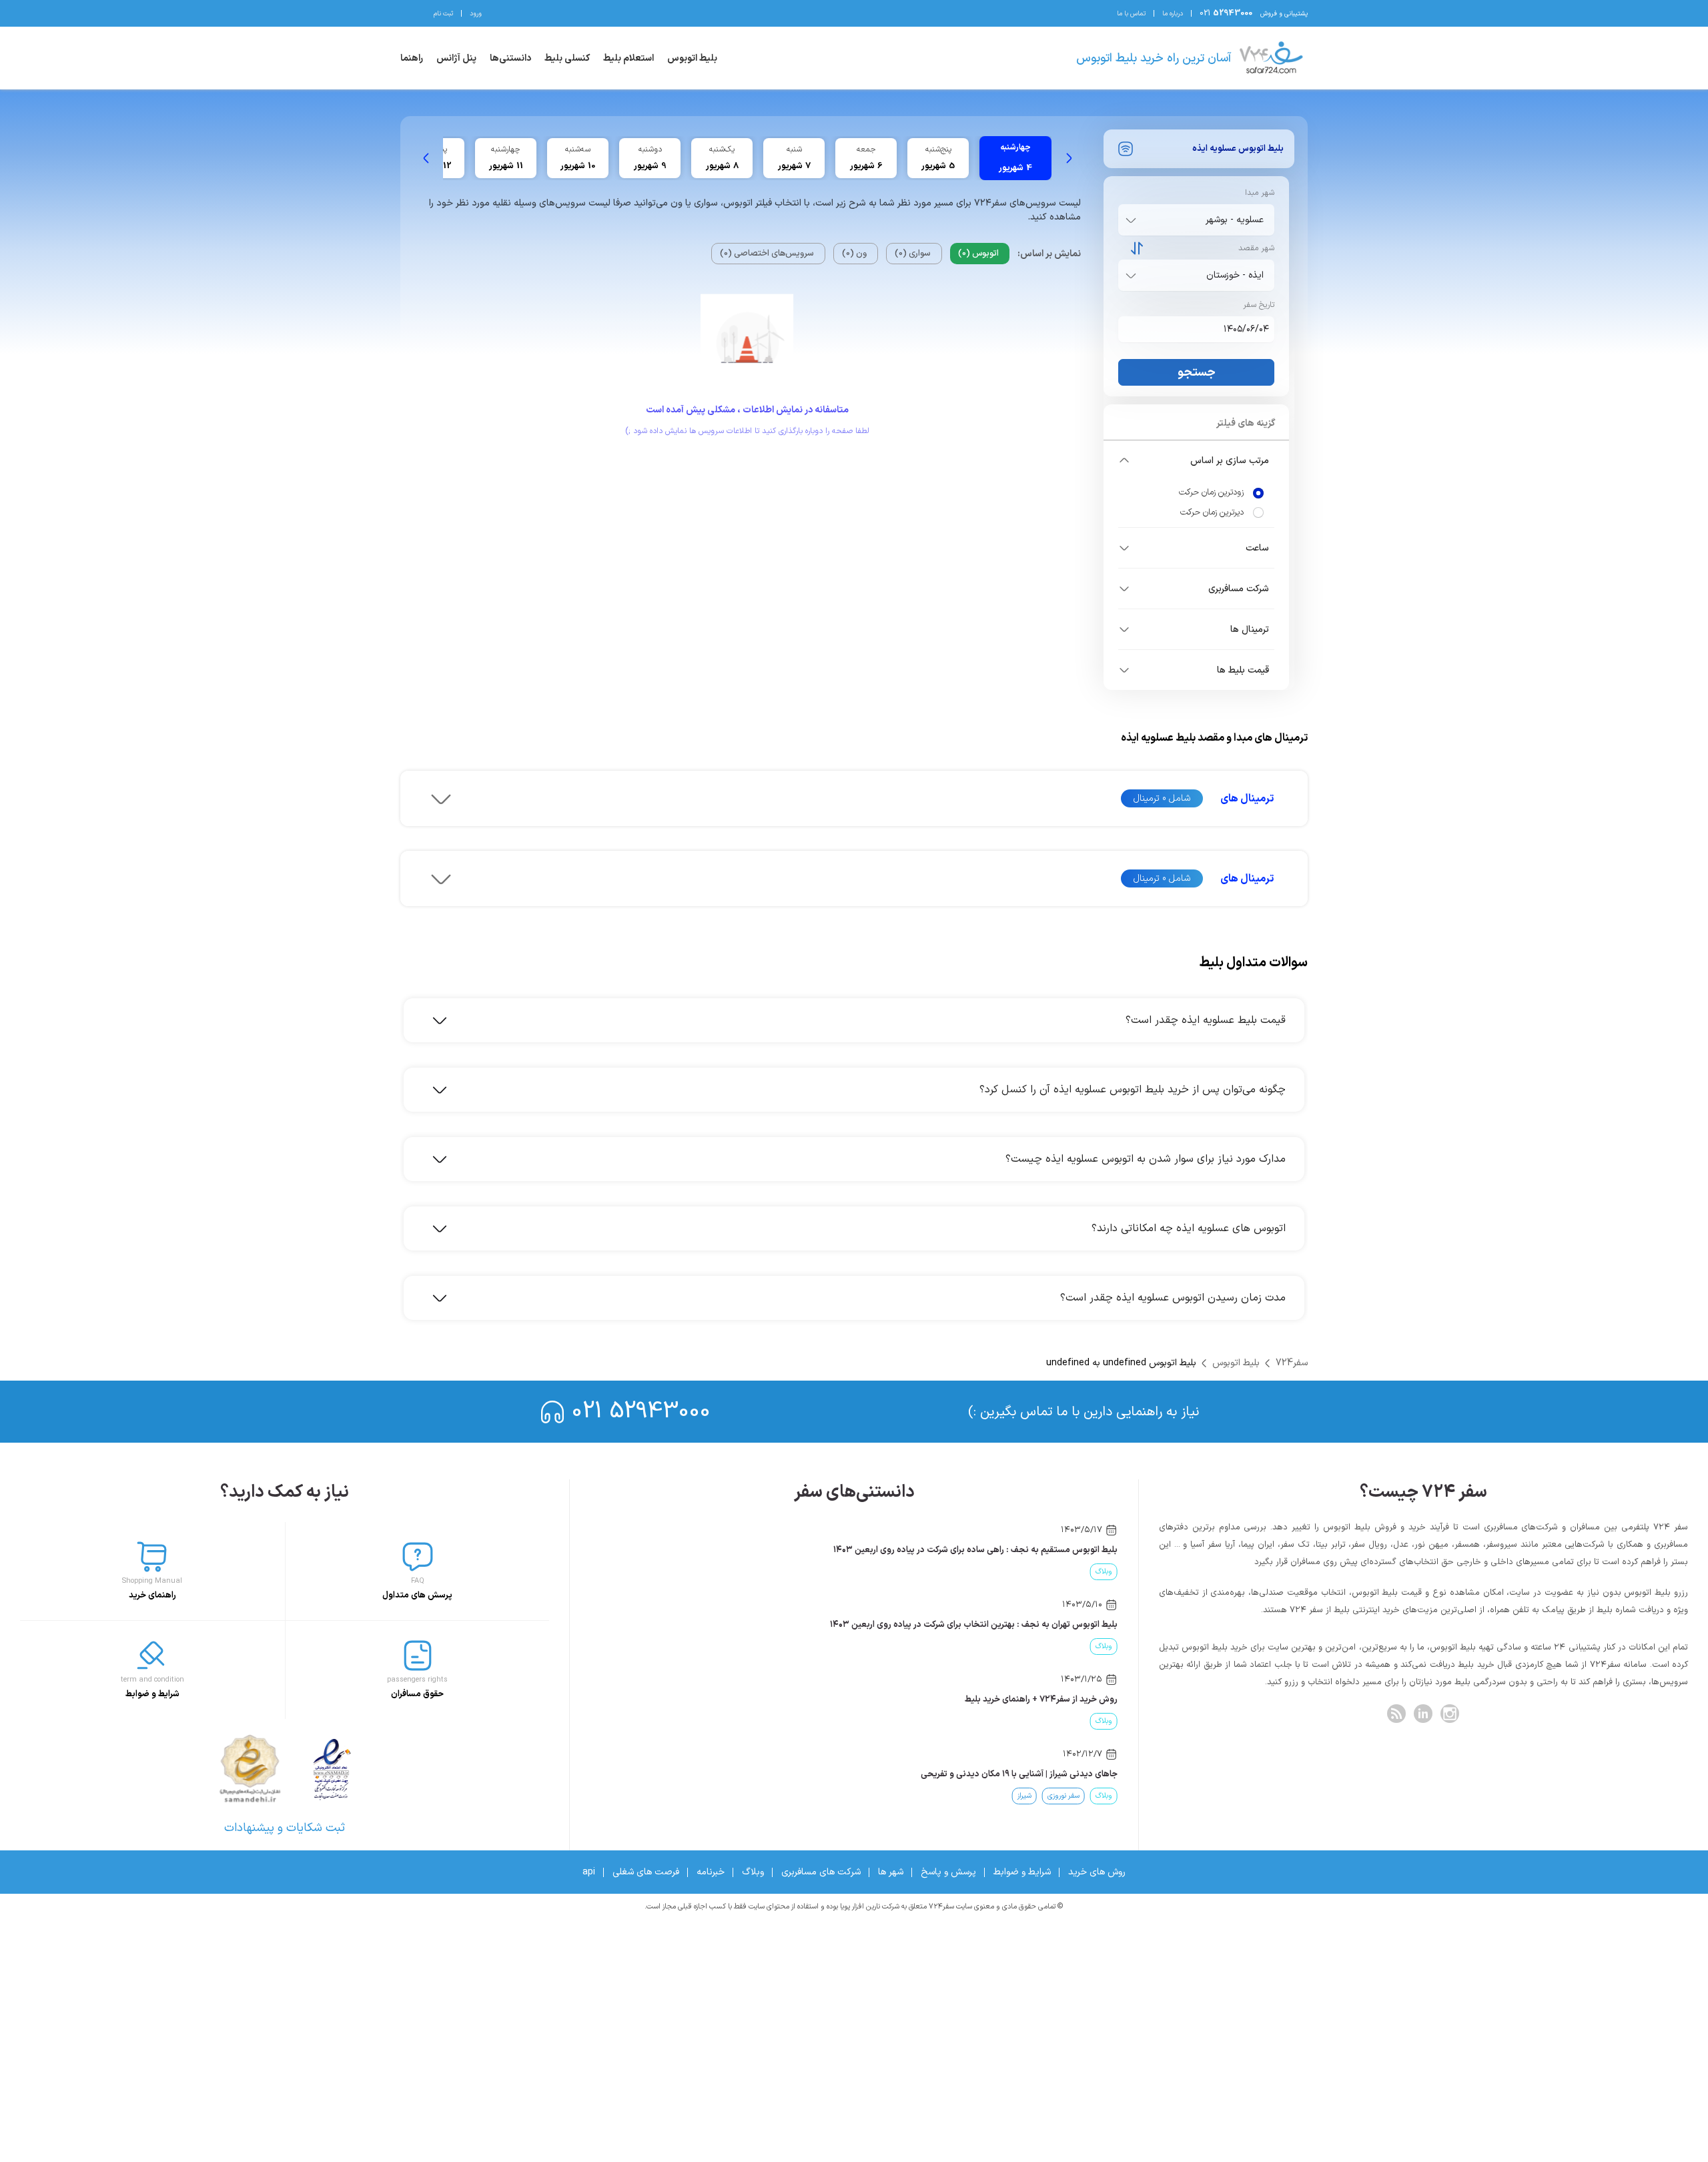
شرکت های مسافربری (821, 1872)
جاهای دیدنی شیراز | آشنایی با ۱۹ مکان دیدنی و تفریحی (1019, 1774)
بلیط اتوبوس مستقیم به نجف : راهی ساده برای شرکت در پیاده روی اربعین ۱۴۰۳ (975, 1550)
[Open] (1131, 220)
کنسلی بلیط (567, 58)
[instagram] (1450, 1714)
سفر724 (1292, 1363)
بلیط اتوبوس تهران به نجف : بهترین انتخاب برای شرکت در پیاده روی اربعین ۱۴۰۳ (974, 1625)
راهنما (412, 58)
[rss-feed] (1396, 1714)
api (589, 1872)
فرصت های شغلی (646, 1872)
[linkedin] (1423, 1714)
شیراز (1024, 1796)
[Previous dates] (1069, 158)
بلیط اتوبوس (692, 58)
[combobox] (1194, 220)
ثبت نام (443, 14)
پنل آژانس (456, 58)
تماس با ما (1131, 14)
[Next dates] (426, 158)
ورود (476, 14)
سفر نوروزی (1063, 1796)
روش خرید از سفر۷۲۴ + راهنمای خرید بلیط (1041, 1700)
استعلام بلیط (628, 58)
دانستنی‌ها (510, 58)
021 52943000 (641, 1412)
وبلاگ (1104, 1572)
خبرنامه (711, 1872)
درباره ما (1173, 14)
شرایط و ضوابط (1022, 1872)
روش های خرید (1097, 1872)
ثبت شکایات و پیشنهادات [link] (285, 1828)
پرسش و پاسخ (948, 1872)
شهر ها (891, 1872)
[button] (1196, 460)
